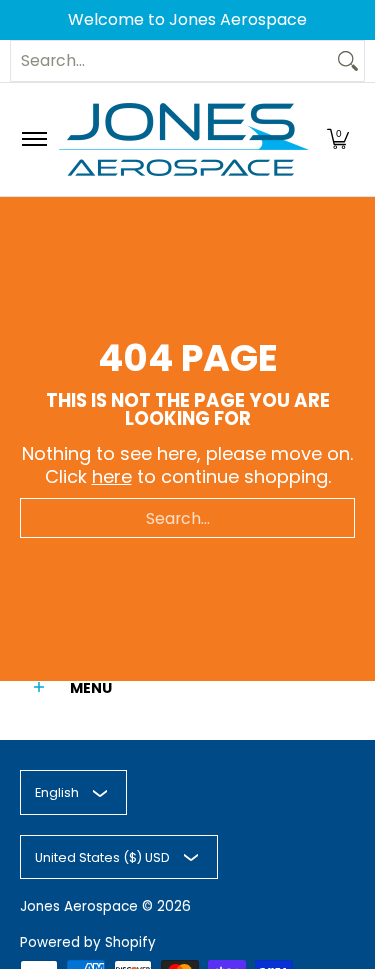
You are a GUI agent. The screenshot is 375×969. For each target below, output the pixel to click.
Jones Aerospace (79, 906)
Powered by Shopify (88, 942)
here (112, 476)
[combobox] (171, 61)
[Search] (348, 61)
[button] (338, 139)
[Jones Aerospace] (184, 139)
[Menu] (33, 139)
